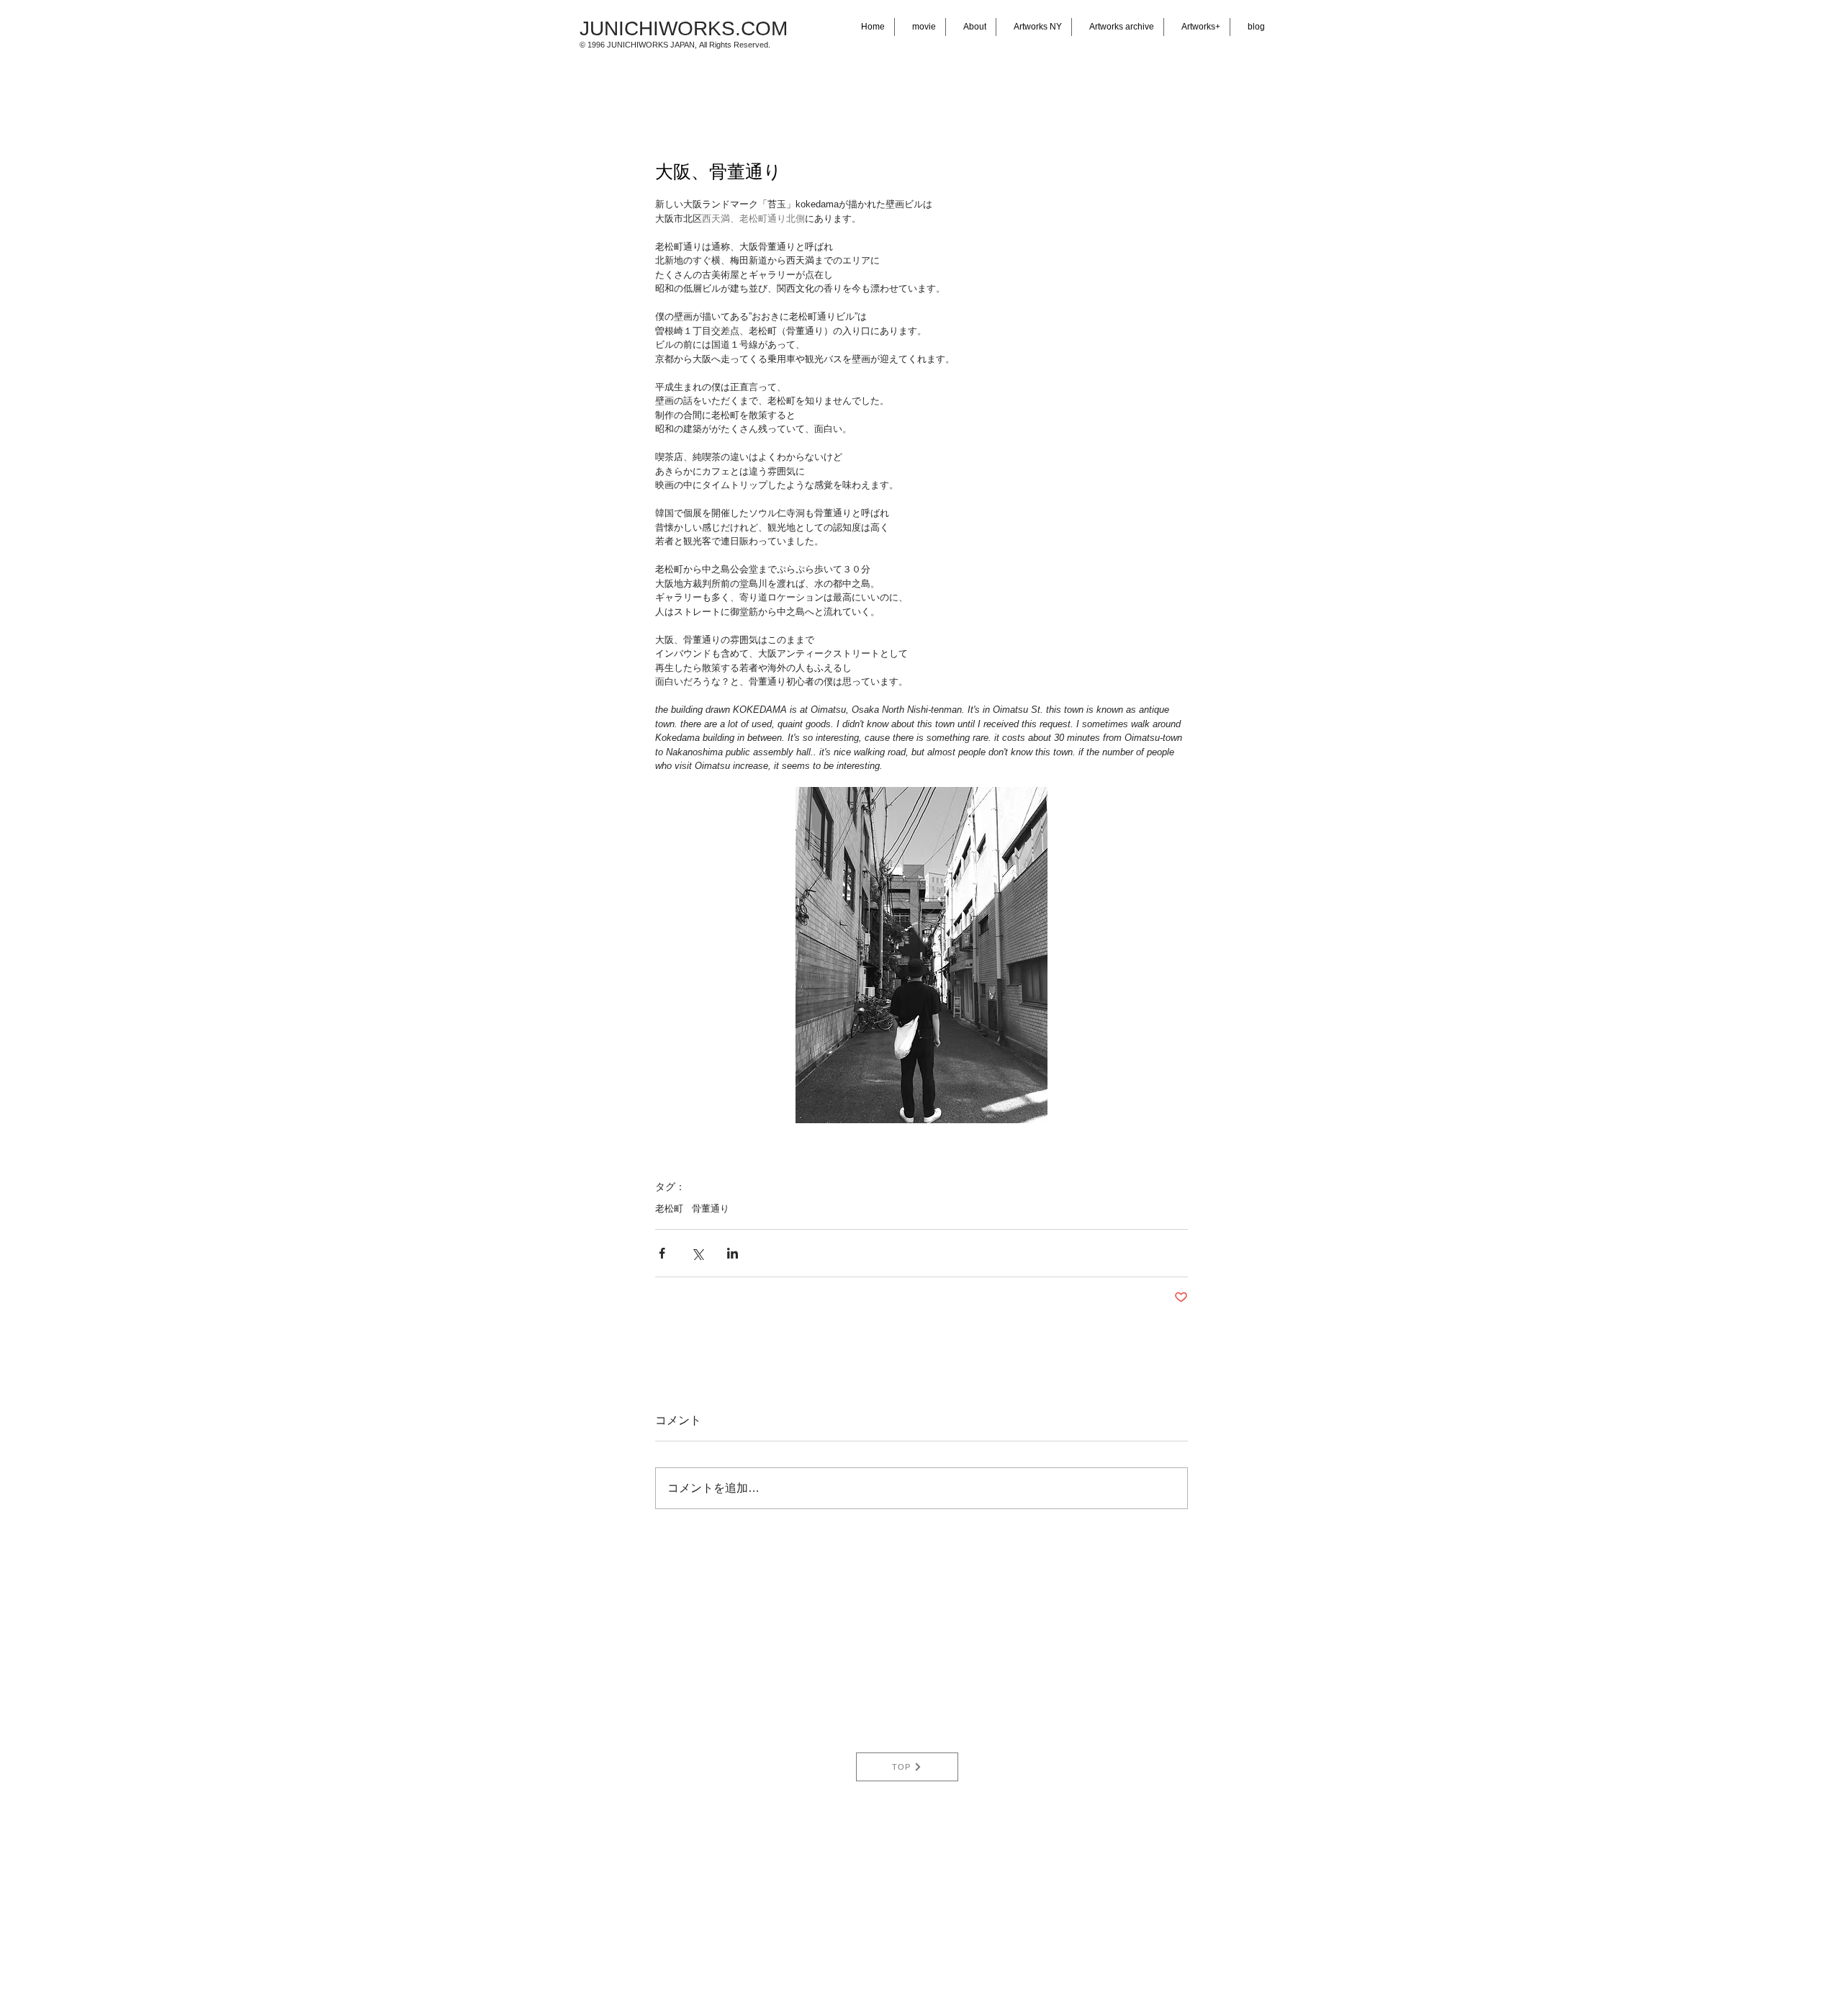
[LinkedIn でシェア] (733, 1253)
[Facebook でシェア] (662, 1253)
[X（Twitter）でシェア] (697, 1253)
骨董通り (711, 1209)
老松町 (669, 1209)
